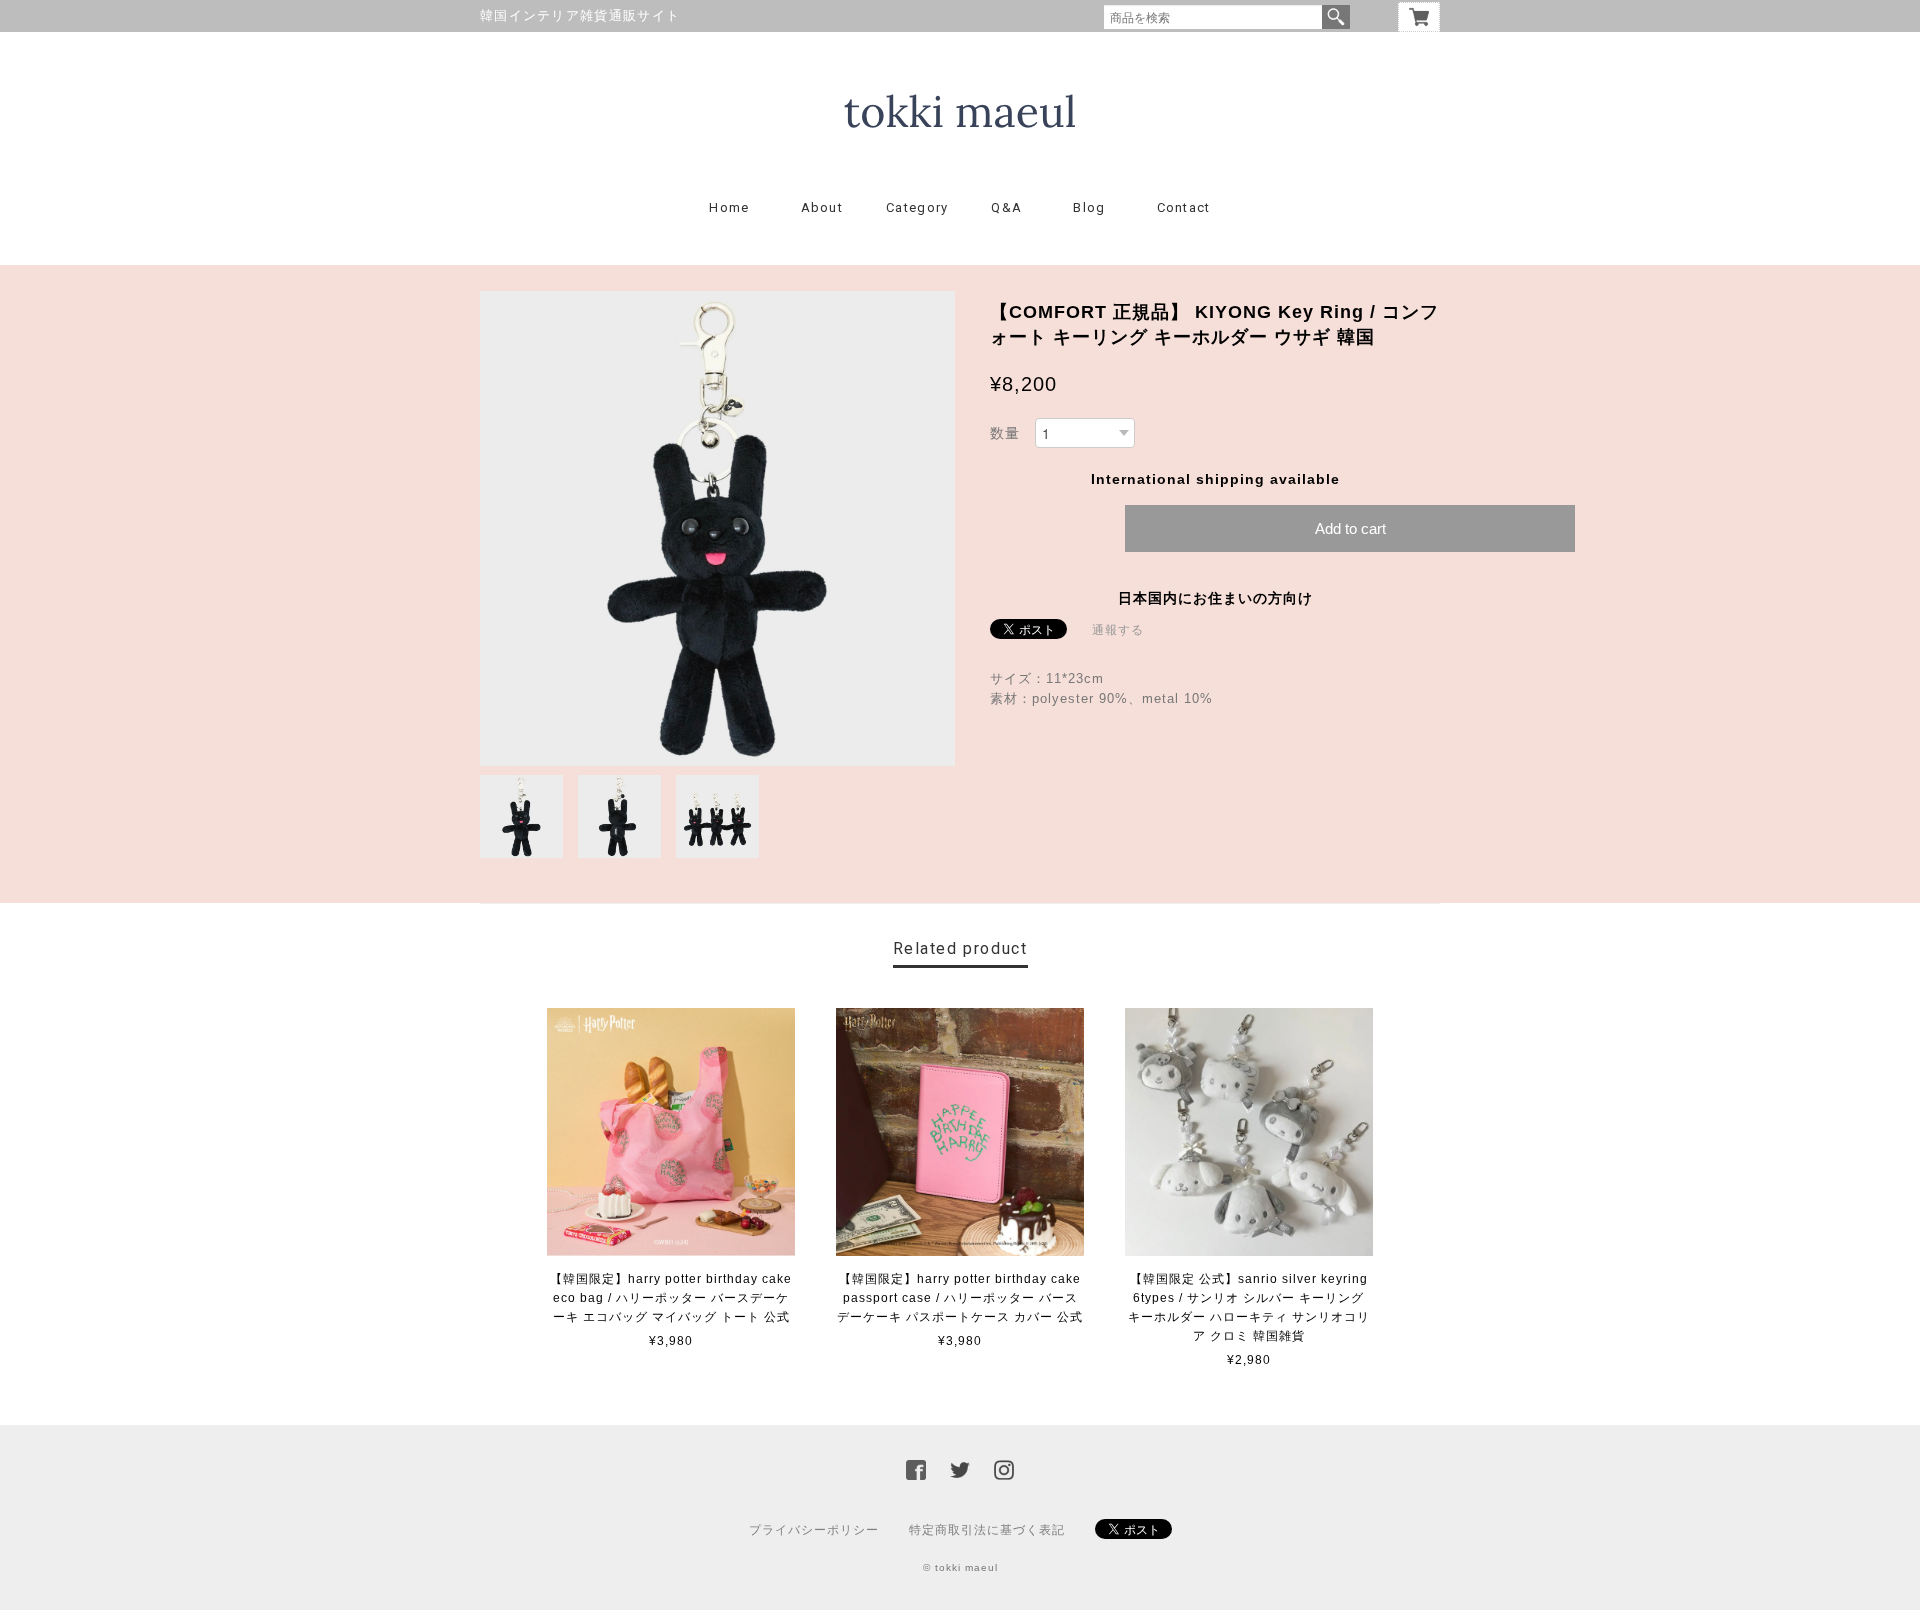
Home (729, 207)
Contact (1184, 207)
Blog (1089, 207)
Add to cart (1350, 528)
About (822, 207)
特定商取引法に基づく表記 (987, 1530)
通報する (1118, 630)
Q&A (1006, 207)
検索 (1336, 17)
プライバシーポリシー (814, 1530)
